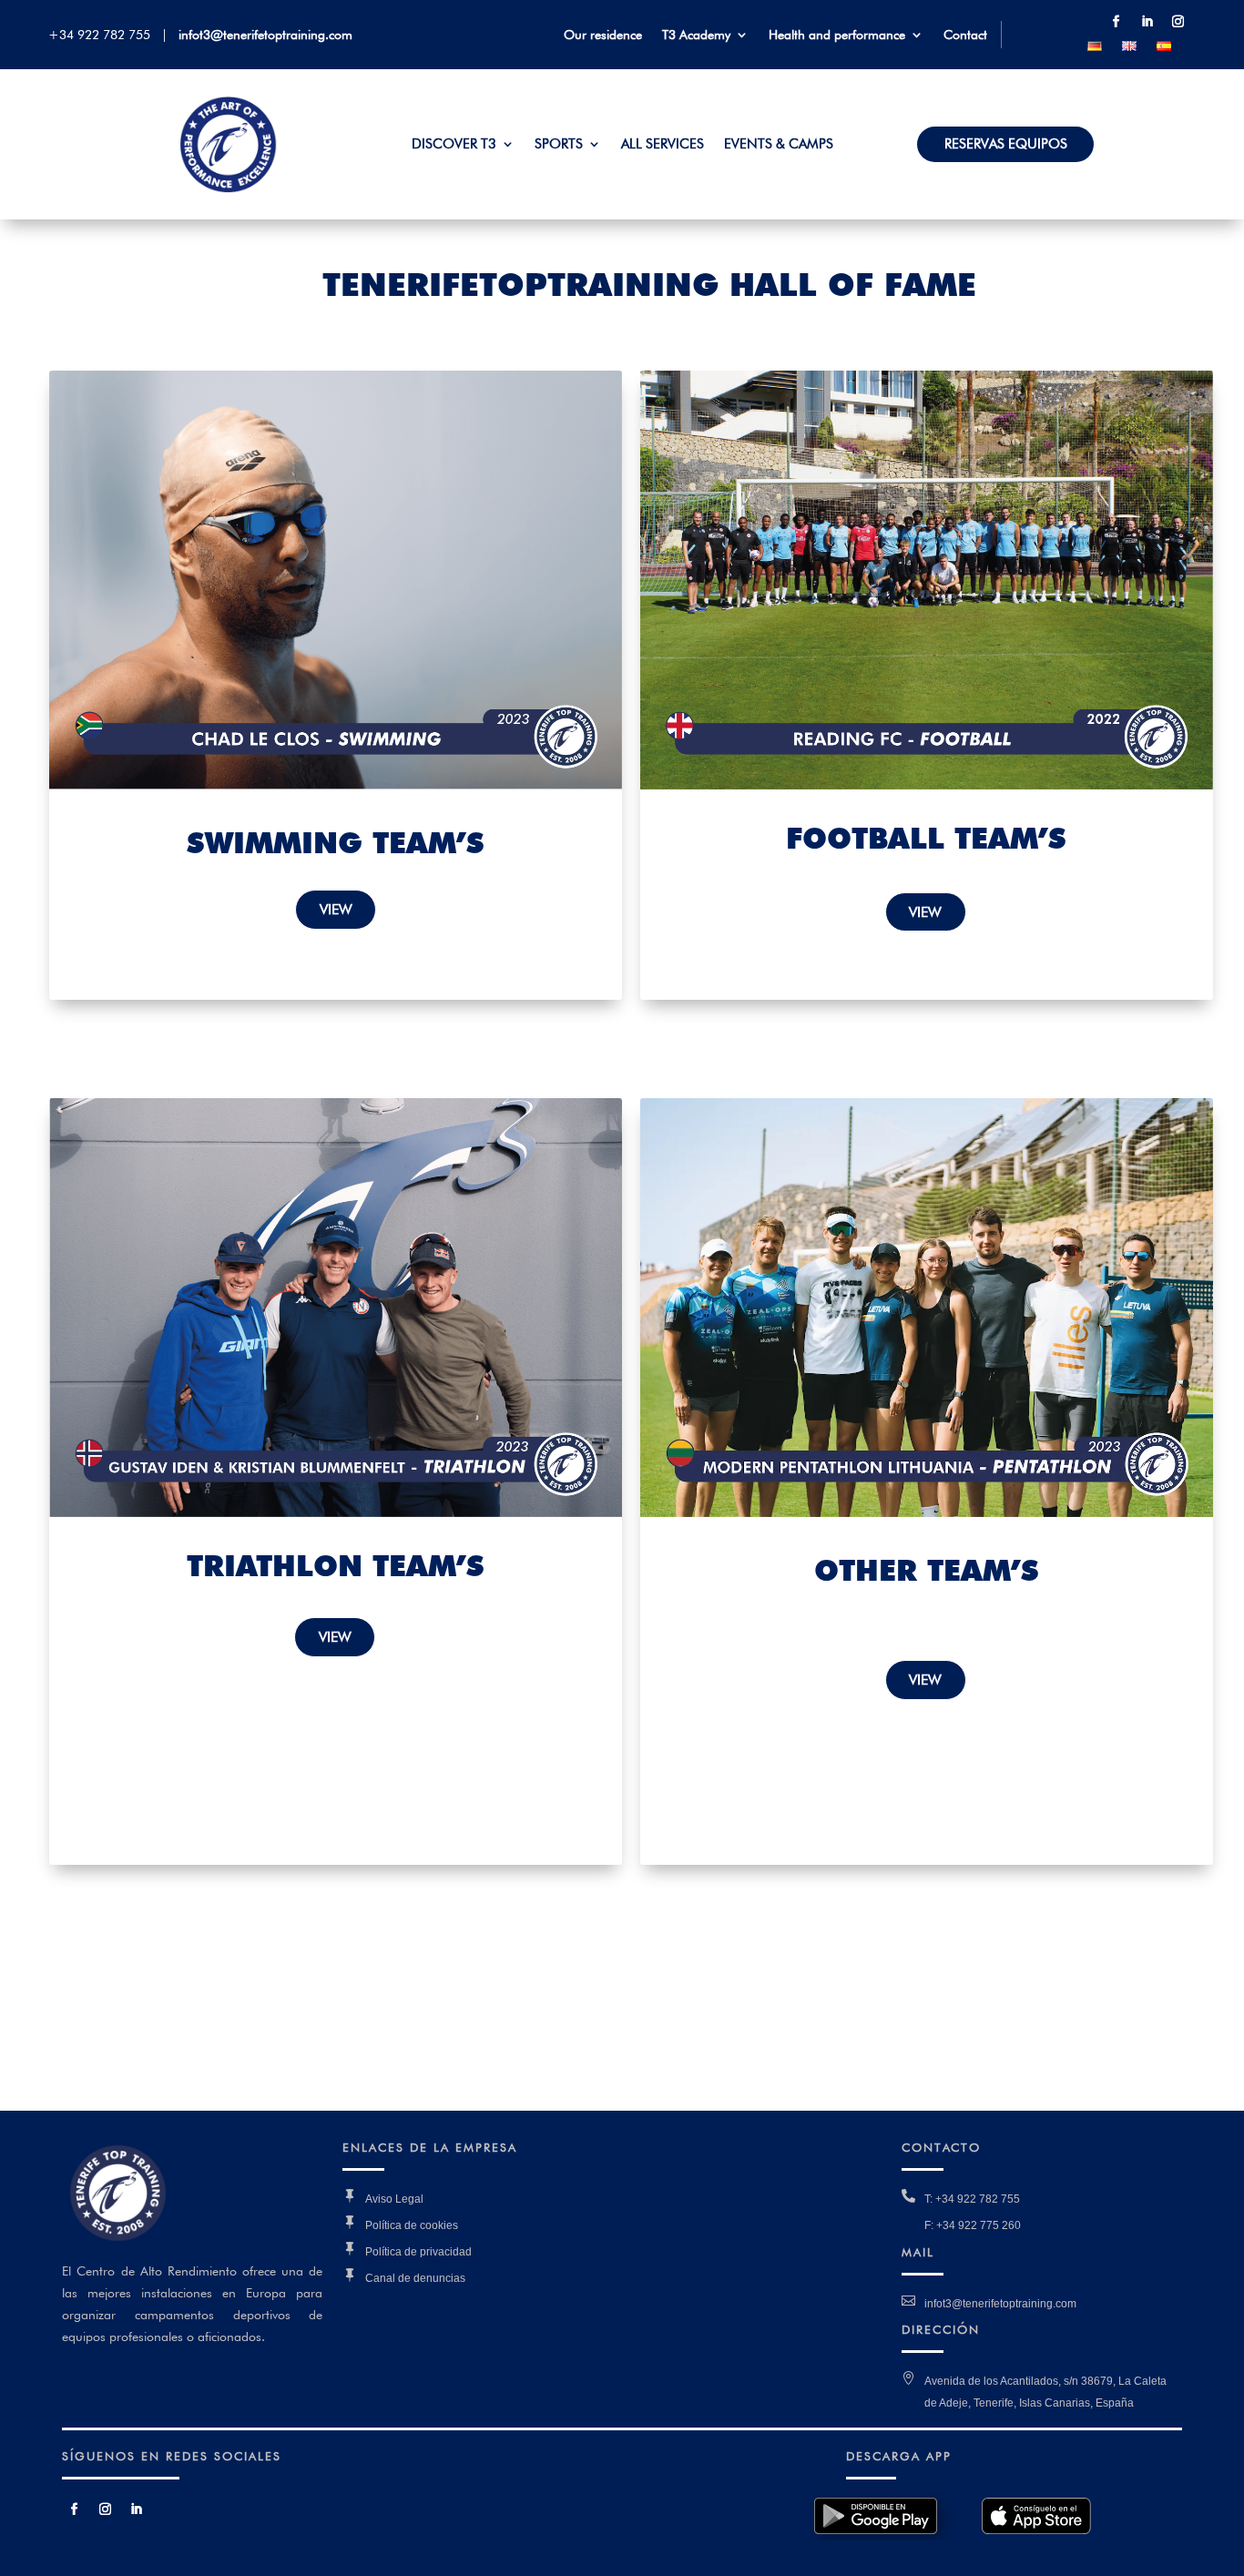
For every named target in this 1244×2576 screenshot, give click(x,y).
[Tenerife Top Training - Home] (229, 188)
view (336, 909)
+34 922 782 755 (103, 35)
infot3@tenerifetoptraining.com (265, 35)
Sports (559, 145)
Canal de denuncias (415, 2278)
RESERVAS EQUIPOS (1006, 145)
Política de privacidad (418, 2252)
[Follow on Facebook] (1116, 22)
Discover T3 (454, 145)
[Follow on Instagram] (1178, 22)
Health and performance (837, 35)
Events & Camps (779, 145)
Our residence (603, 35)
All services (663, 145)
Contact (965, 35)
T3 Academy (696, 35)
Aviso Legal (394, 2199)
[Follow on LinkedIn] (1147, 22)
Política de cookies (412, 2225)
